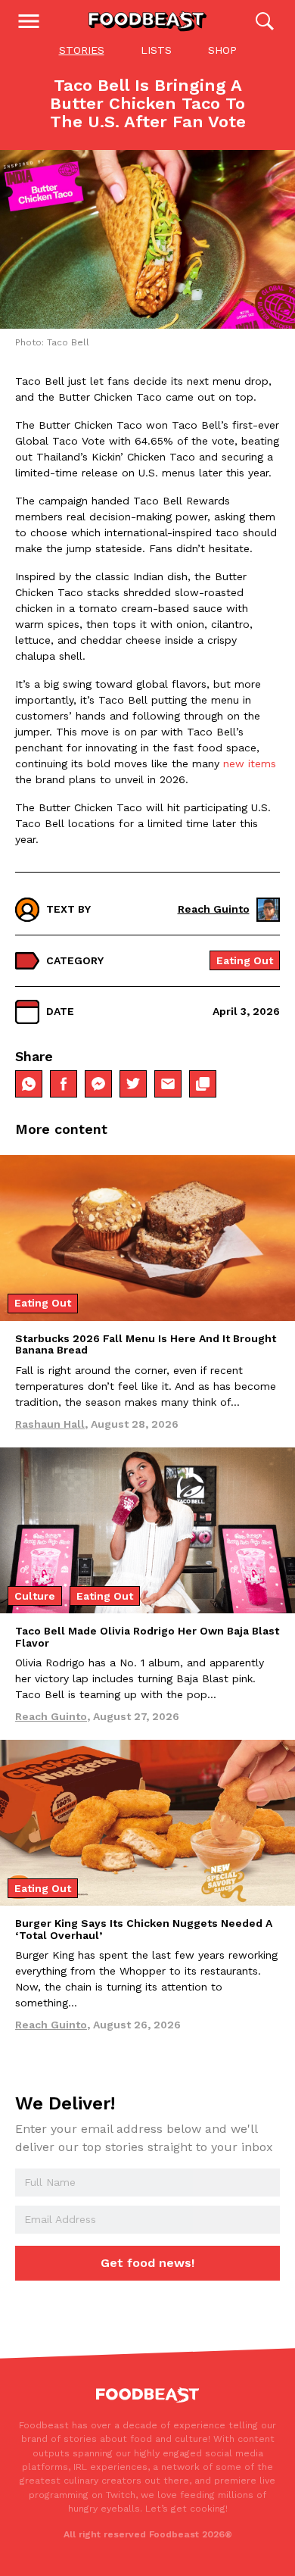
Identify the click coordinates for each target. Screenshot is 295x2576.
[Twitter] (133, 1084)
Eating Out (245, 960)
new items (250, 763)
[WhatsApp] (29, 1084)
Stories (82, 50)
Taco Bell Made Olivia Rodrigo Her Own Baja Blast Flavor (147, 1636)
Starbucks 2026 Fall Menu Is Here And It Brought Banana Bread (146, 1344)
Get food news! (147, 2263)
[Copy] (203, 1084)
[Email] (168, 1084)
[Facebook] (64, 1084)
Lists (156, 50)
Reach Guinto (214, 909)
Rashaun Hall (50, 1424)
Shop (222, 50)
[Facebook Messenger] (98, 1084)
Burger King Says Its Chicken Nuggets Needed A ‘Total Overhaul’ (144, 1929)
